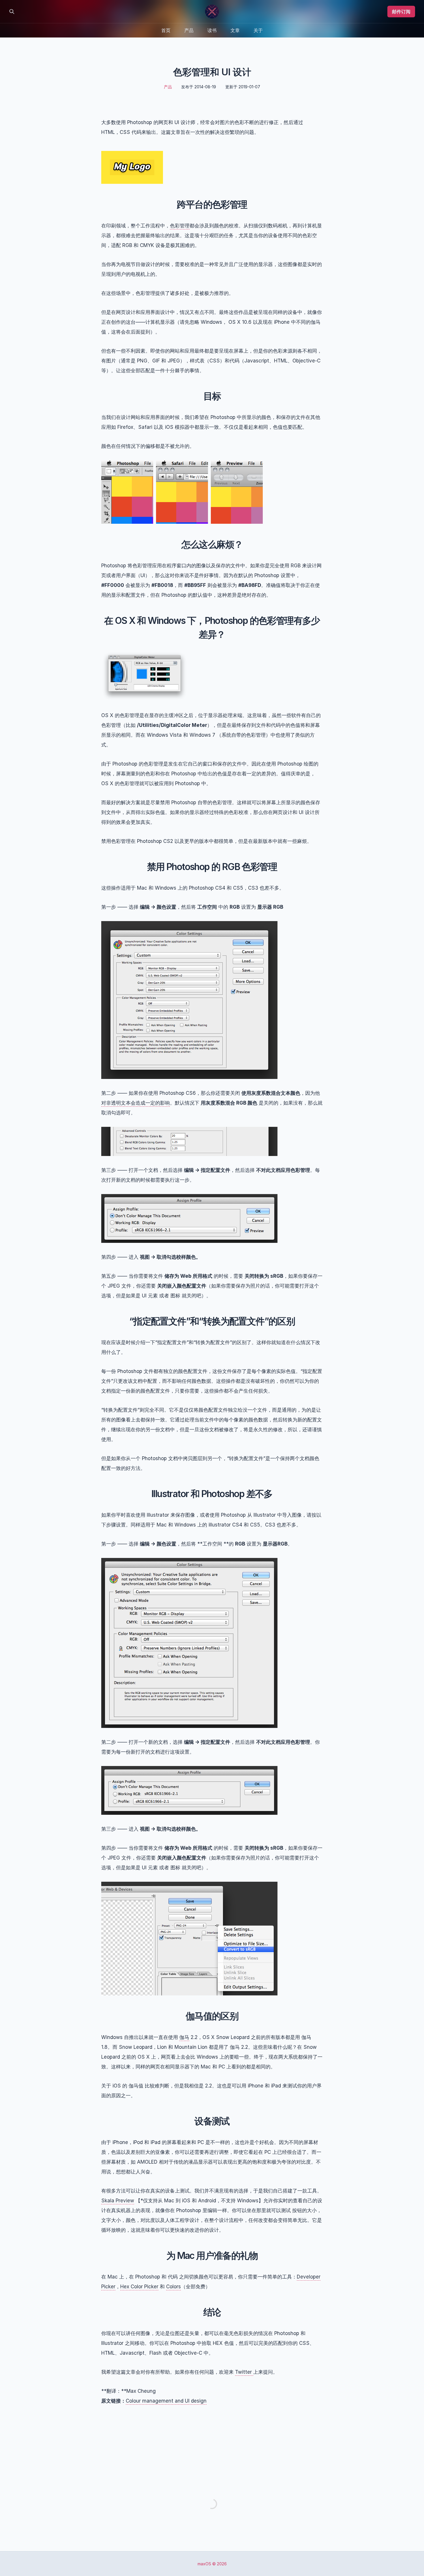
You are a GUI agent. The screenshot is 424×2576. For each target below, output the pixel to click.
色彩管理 (180, 226)
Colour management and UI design (166, 2401)
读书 (212, 30)
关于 (258, 30)
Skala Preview (118, 2201)
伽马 (184, 2037)
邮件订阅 (401, 12)
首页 (166, 30)
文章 (235, 30)
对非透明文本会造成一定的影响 (136, 1103)
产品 (189, 30)
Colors (173, 2287)
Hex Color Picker (139, 2287)
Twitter (244, 2372)
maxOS (204, 2564)
